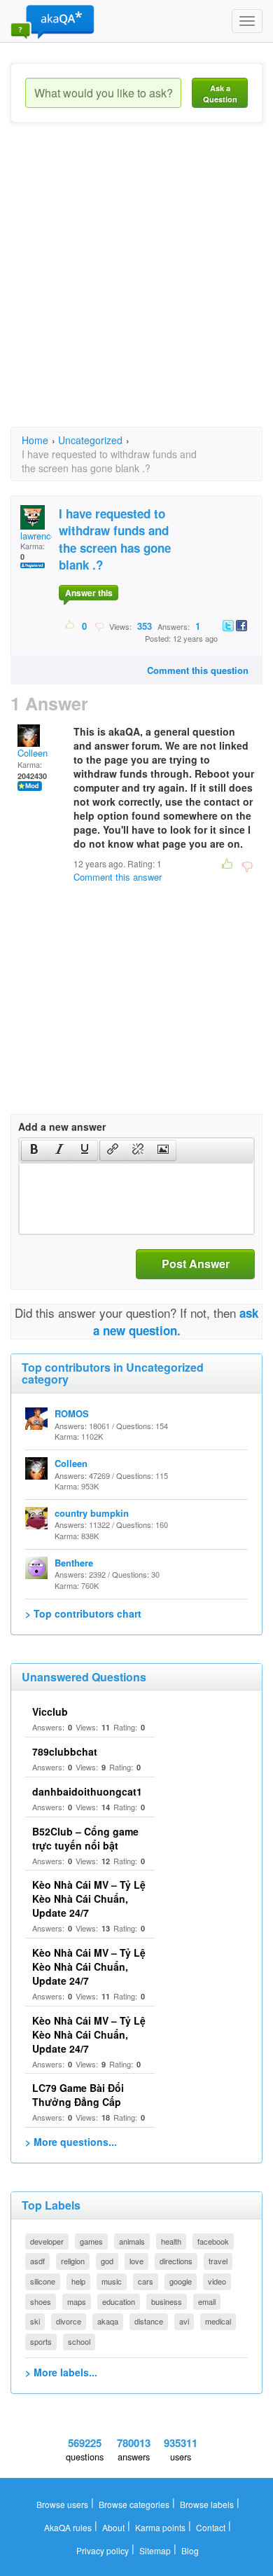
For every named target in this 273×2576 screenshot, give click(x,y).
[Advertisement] (136, 287)
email (207, 2301)
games (91, 2241)
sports (41, 2341)
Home (35, 440)
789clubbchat (65, 1751)
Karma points (160, 2527)
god (107, 2261)
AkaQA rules (68, 2527)
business (167, 2301)
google (181, 2281)
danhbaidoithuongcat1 (87, 1791)
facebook (213, 2241)
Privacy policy (103, 2550)
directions (176, 2261)
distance (149, 2321)
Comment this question (198, 670)
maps (77, 2301)
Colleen (33, 753)
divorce (69, 2321)
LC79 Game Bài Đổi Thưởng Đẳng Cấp (78, 2095)
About (113, 2527)
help (78, 2281)
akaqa (108, 2321)
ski (35, 2321)
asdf (37, 2261)
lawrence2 (41, 536)
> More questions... (71, 2142)
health (171, 2241)
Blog (190, 2550)
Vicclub (50, 1711)
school (79, 2341)
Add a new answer (62, 1127)
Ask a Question (220, 94)
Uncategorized (90, 440)
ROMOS (72, 1413)
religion (73, 2261)
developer (47, 2241)
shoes (41, 2301)
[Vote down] (99, 626)
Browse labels (207, 2504)
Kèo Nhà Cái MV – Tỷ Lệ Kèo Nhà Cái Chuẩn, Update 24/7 (89, 1899)
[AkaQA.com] (52, 21)
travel (218, 2261)
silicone (43, 2281)
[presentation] (34, 1150)
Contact (211, 2527)
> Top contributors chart (83, 1613)
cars (146, 2281)
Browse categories (134, 2504)
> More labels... (61, 2372)
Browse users (62, 2504)
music (112, 2281)
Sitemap (155, 2550)
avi (184, 2321)
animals (132, 2241)
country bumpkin (92, 1513)
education (119, 2301)
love (136, 2261)
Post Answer (196, 1263)
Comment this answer (118, 877)
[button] (34, 1150)
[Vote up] (70, 626)
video (217, 2281)
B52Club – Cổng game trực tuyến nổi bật (85, 1838)
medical (218, 2321)
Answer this (89, 593)
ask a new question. (176, 1321)
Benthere (74, 1563)
